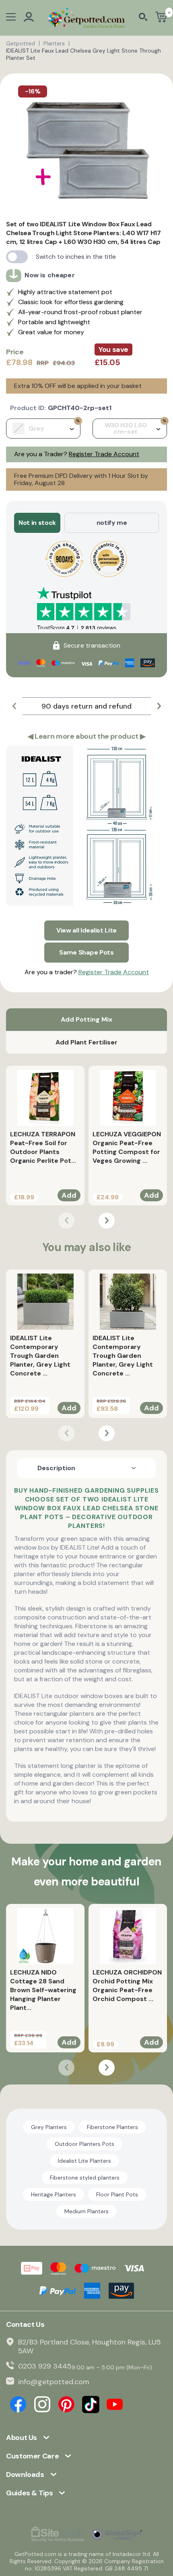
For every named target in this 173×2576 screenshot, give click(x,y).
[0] (161, 18)
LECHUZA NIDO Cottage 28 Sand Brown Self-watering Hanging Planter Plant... (43, 1990)
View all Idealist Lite (86, 930)
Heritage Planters (54, 2194)
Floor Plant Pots (117, 2194)
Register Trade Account (104, 454)
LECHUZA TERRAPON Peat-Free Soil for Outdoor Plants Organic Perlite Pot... (43, 1147)
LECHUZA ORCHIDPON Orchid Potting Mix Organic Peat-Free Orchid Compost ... (127, 1986)
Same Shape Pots (86, 952)
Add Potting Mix (86, 1019)
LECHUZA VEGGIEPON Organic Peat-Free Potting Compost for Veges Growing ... (127, 1147)
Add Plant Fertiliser (86, 1042)
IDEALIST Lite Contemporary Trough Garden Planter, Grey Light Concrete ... (40, 1356)
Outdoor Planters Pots (84, 2144)
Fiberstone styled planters (85, 2178)
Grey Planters (49, 2127)
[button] (14, 706)
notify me (112, 523)
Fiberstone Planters (112, 2127)
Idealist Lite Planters (84, 2161)
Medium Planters (86, 2211)
